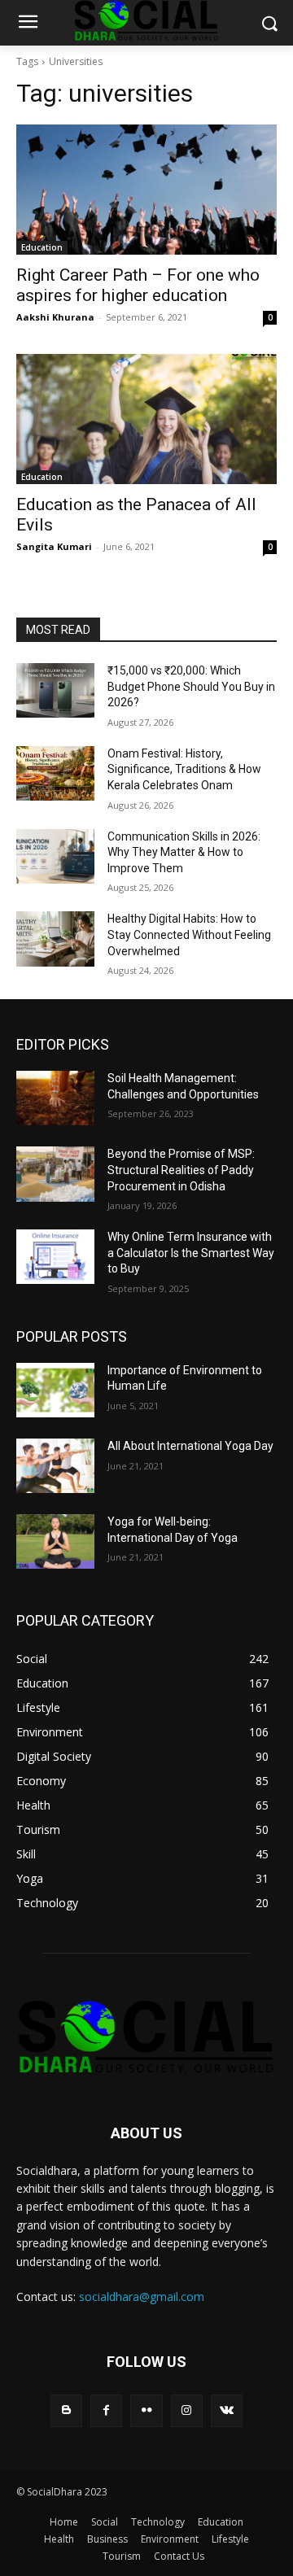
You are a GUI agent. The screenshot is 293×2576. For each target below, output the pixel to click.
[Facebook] (106, 2410)
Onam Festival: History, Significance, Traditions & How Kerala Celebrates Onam (184, 769)
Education (42, 247)
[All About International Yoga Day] (55, 1466)
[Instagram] (187, 2410)
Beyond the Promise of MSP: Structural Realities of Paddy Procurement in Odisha (181, 1170)
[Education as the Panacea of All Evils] (146, 419)
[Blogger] (66, 2410)
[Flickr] (146, 2410)
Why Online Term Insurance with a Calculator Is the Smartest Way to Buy (191, 1253)
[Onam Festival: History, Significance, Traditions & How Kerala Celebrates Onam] (55, 773)
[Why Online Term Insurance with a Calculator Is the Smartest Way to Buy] (55, 1257)
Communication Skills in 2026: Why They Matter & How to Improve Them (184, 852)
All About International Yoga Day (190, 1446)
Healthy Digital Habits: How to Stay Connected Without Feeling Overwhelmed (189, 934)
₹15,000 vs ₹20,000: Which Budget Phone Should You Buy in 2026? (191, 686)
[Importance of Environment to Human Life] (55, 1390)
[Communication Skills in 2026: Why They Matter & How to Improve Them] (55, 856)
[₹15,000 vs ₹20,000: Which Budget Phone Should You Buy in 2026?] (55, 690)
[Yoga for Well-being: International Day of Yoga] (55, 1541)
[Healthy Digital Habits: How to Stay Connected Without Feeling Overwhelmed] (55, 939)
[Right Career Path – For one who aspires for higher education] (146, 190)
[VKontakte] (227, 2410)
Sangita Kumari (54, 546)
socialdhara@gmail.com (142, 2297)
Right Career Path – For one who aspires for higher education (138, 285)
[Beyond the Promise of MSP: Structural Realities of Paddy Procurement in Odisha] (55, 1174)
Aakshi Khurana (55, 317)
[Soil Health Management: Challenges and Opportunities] (55, 1098)
